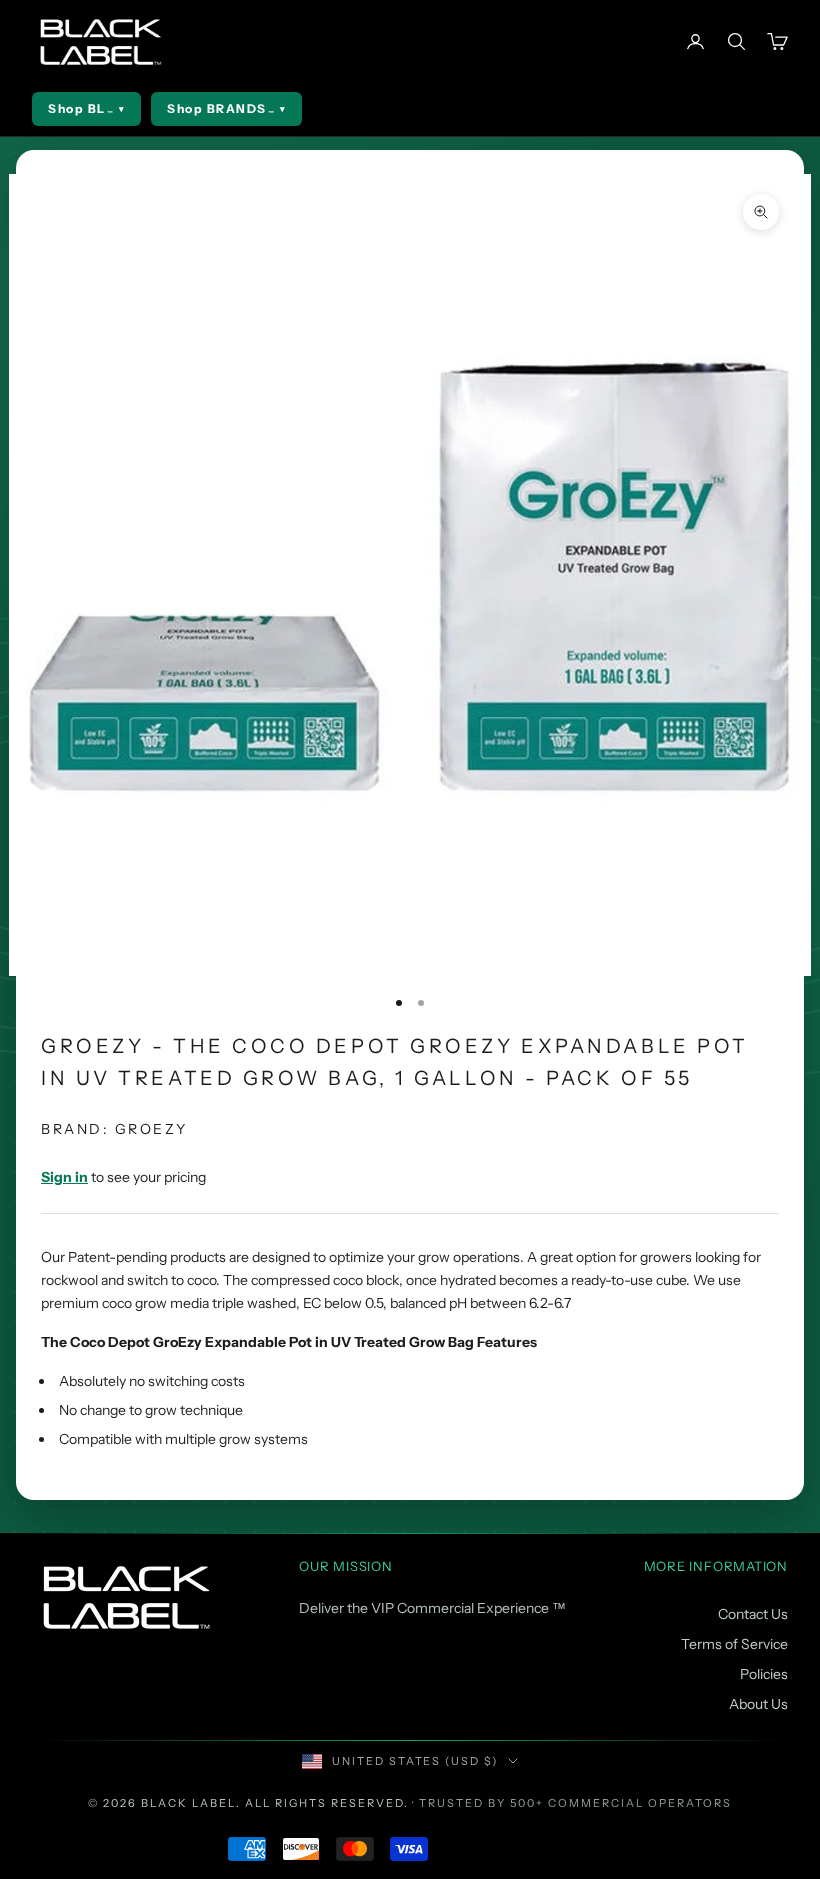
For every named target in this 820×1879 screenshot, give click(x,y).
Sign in (64, 1177)
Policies (764, 1674)
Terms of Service (734, 1644)
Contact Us (753, 1614)
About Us (758, 1704)
